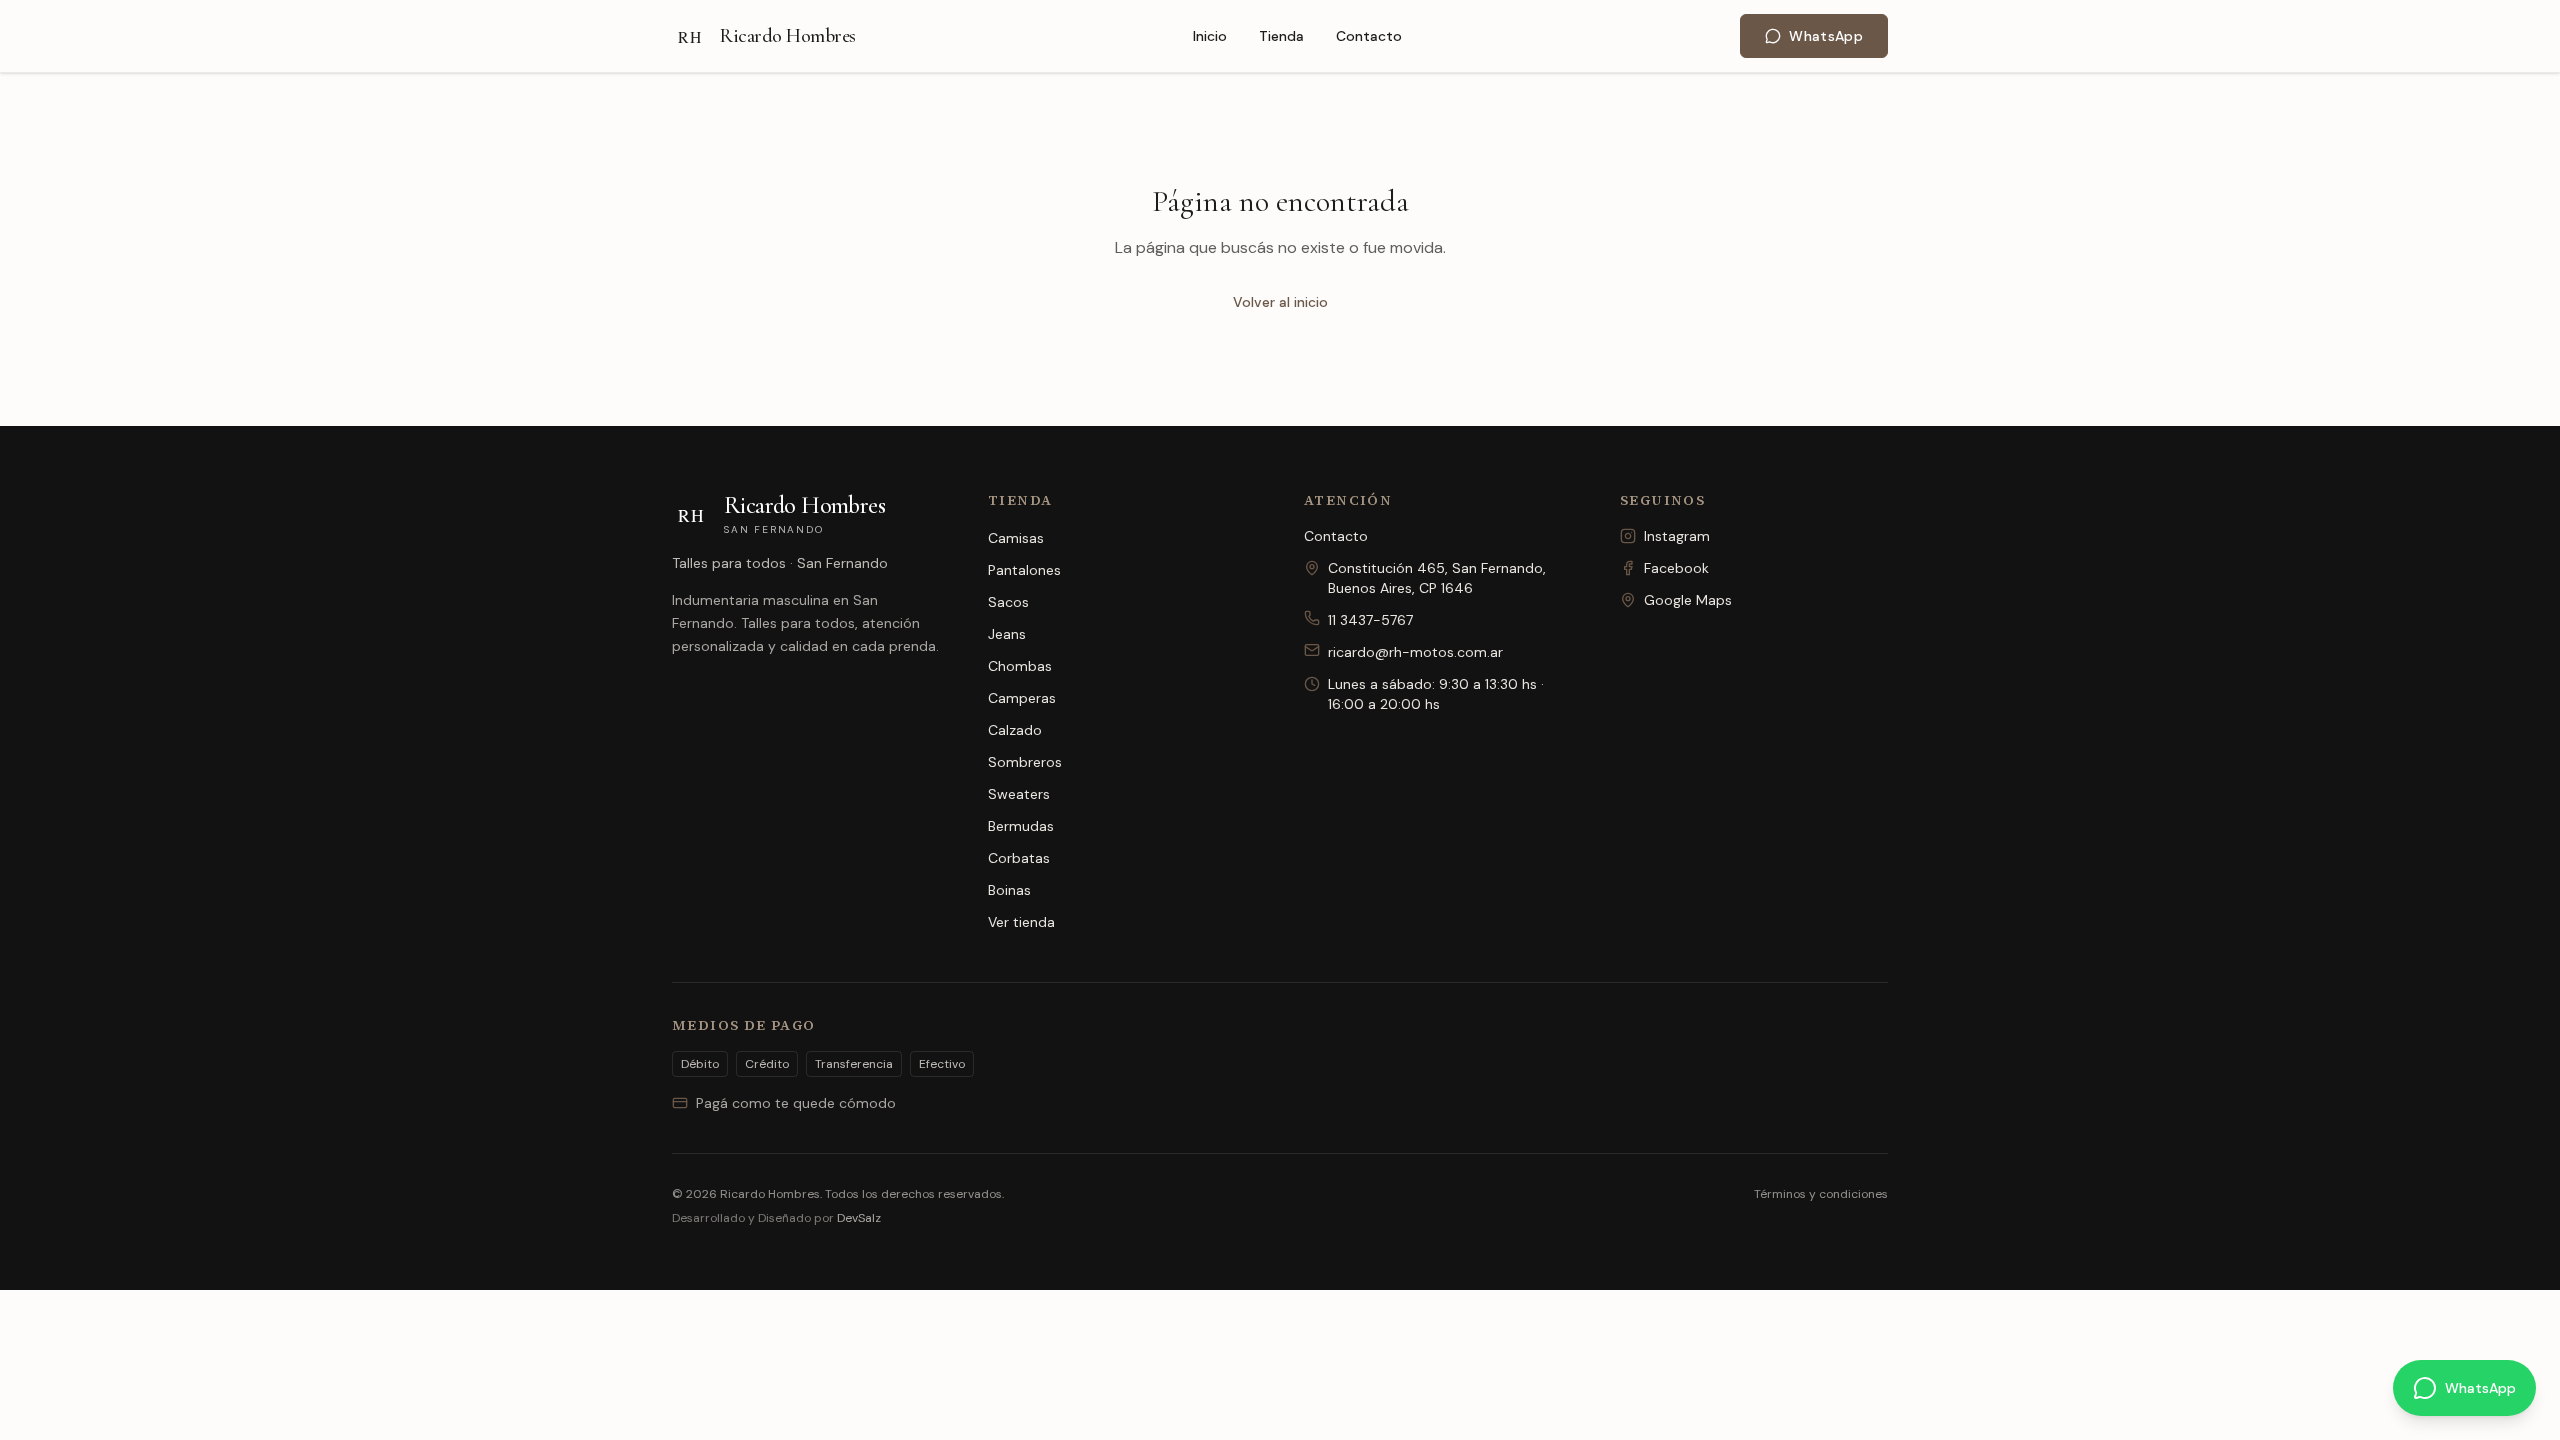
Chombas (1020, 666)
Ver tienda (1021, 922)
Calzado (1015, 730)
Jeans (1007, 634)
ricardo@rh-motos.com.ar (1415, 652)
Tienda (1281, 36)
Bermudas (1021, 826)
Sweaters (1019, 794)
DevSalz (859, 1218)
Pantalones (1024, 570)
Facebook (1676, 568)
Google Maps (1688, 600)
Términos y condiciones (1821, 1194)
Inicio (1210, 36)
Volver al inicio (1280, 302)
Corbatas (1019, 858)
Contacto (1369, 36)
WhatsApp (1826, 36)
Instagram (1677, 536)
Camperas (1022, 698)
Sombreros (1025, 762)
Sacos (1008, 602)
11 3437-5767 (1370, 620)
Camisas (1016, 538)
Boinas (1009, 890)
